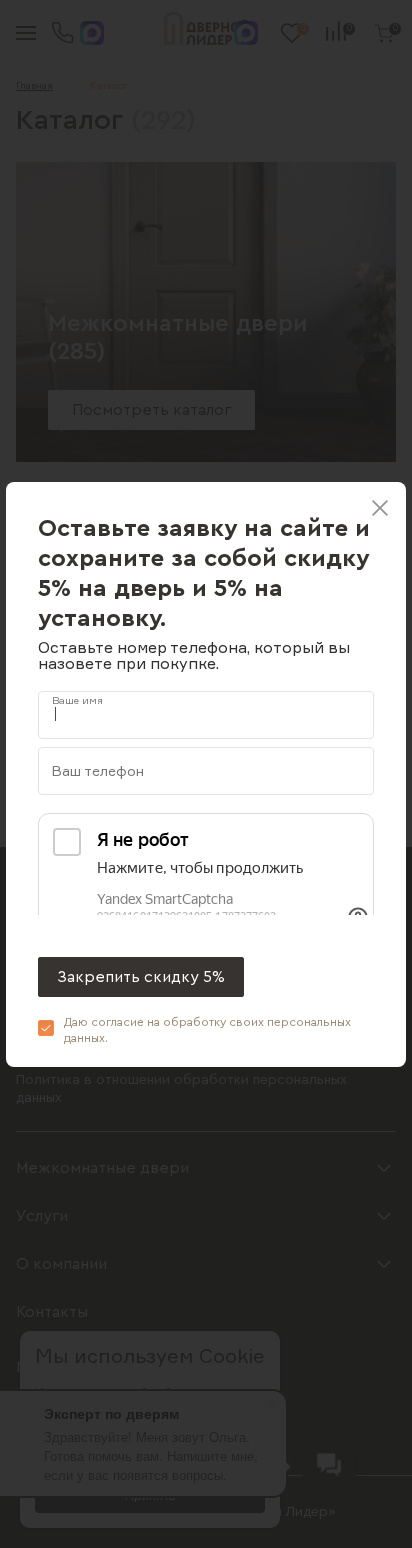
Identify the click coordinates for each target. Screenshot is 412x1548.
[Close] (380, 508)
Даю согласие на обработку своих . (207, 1030)
